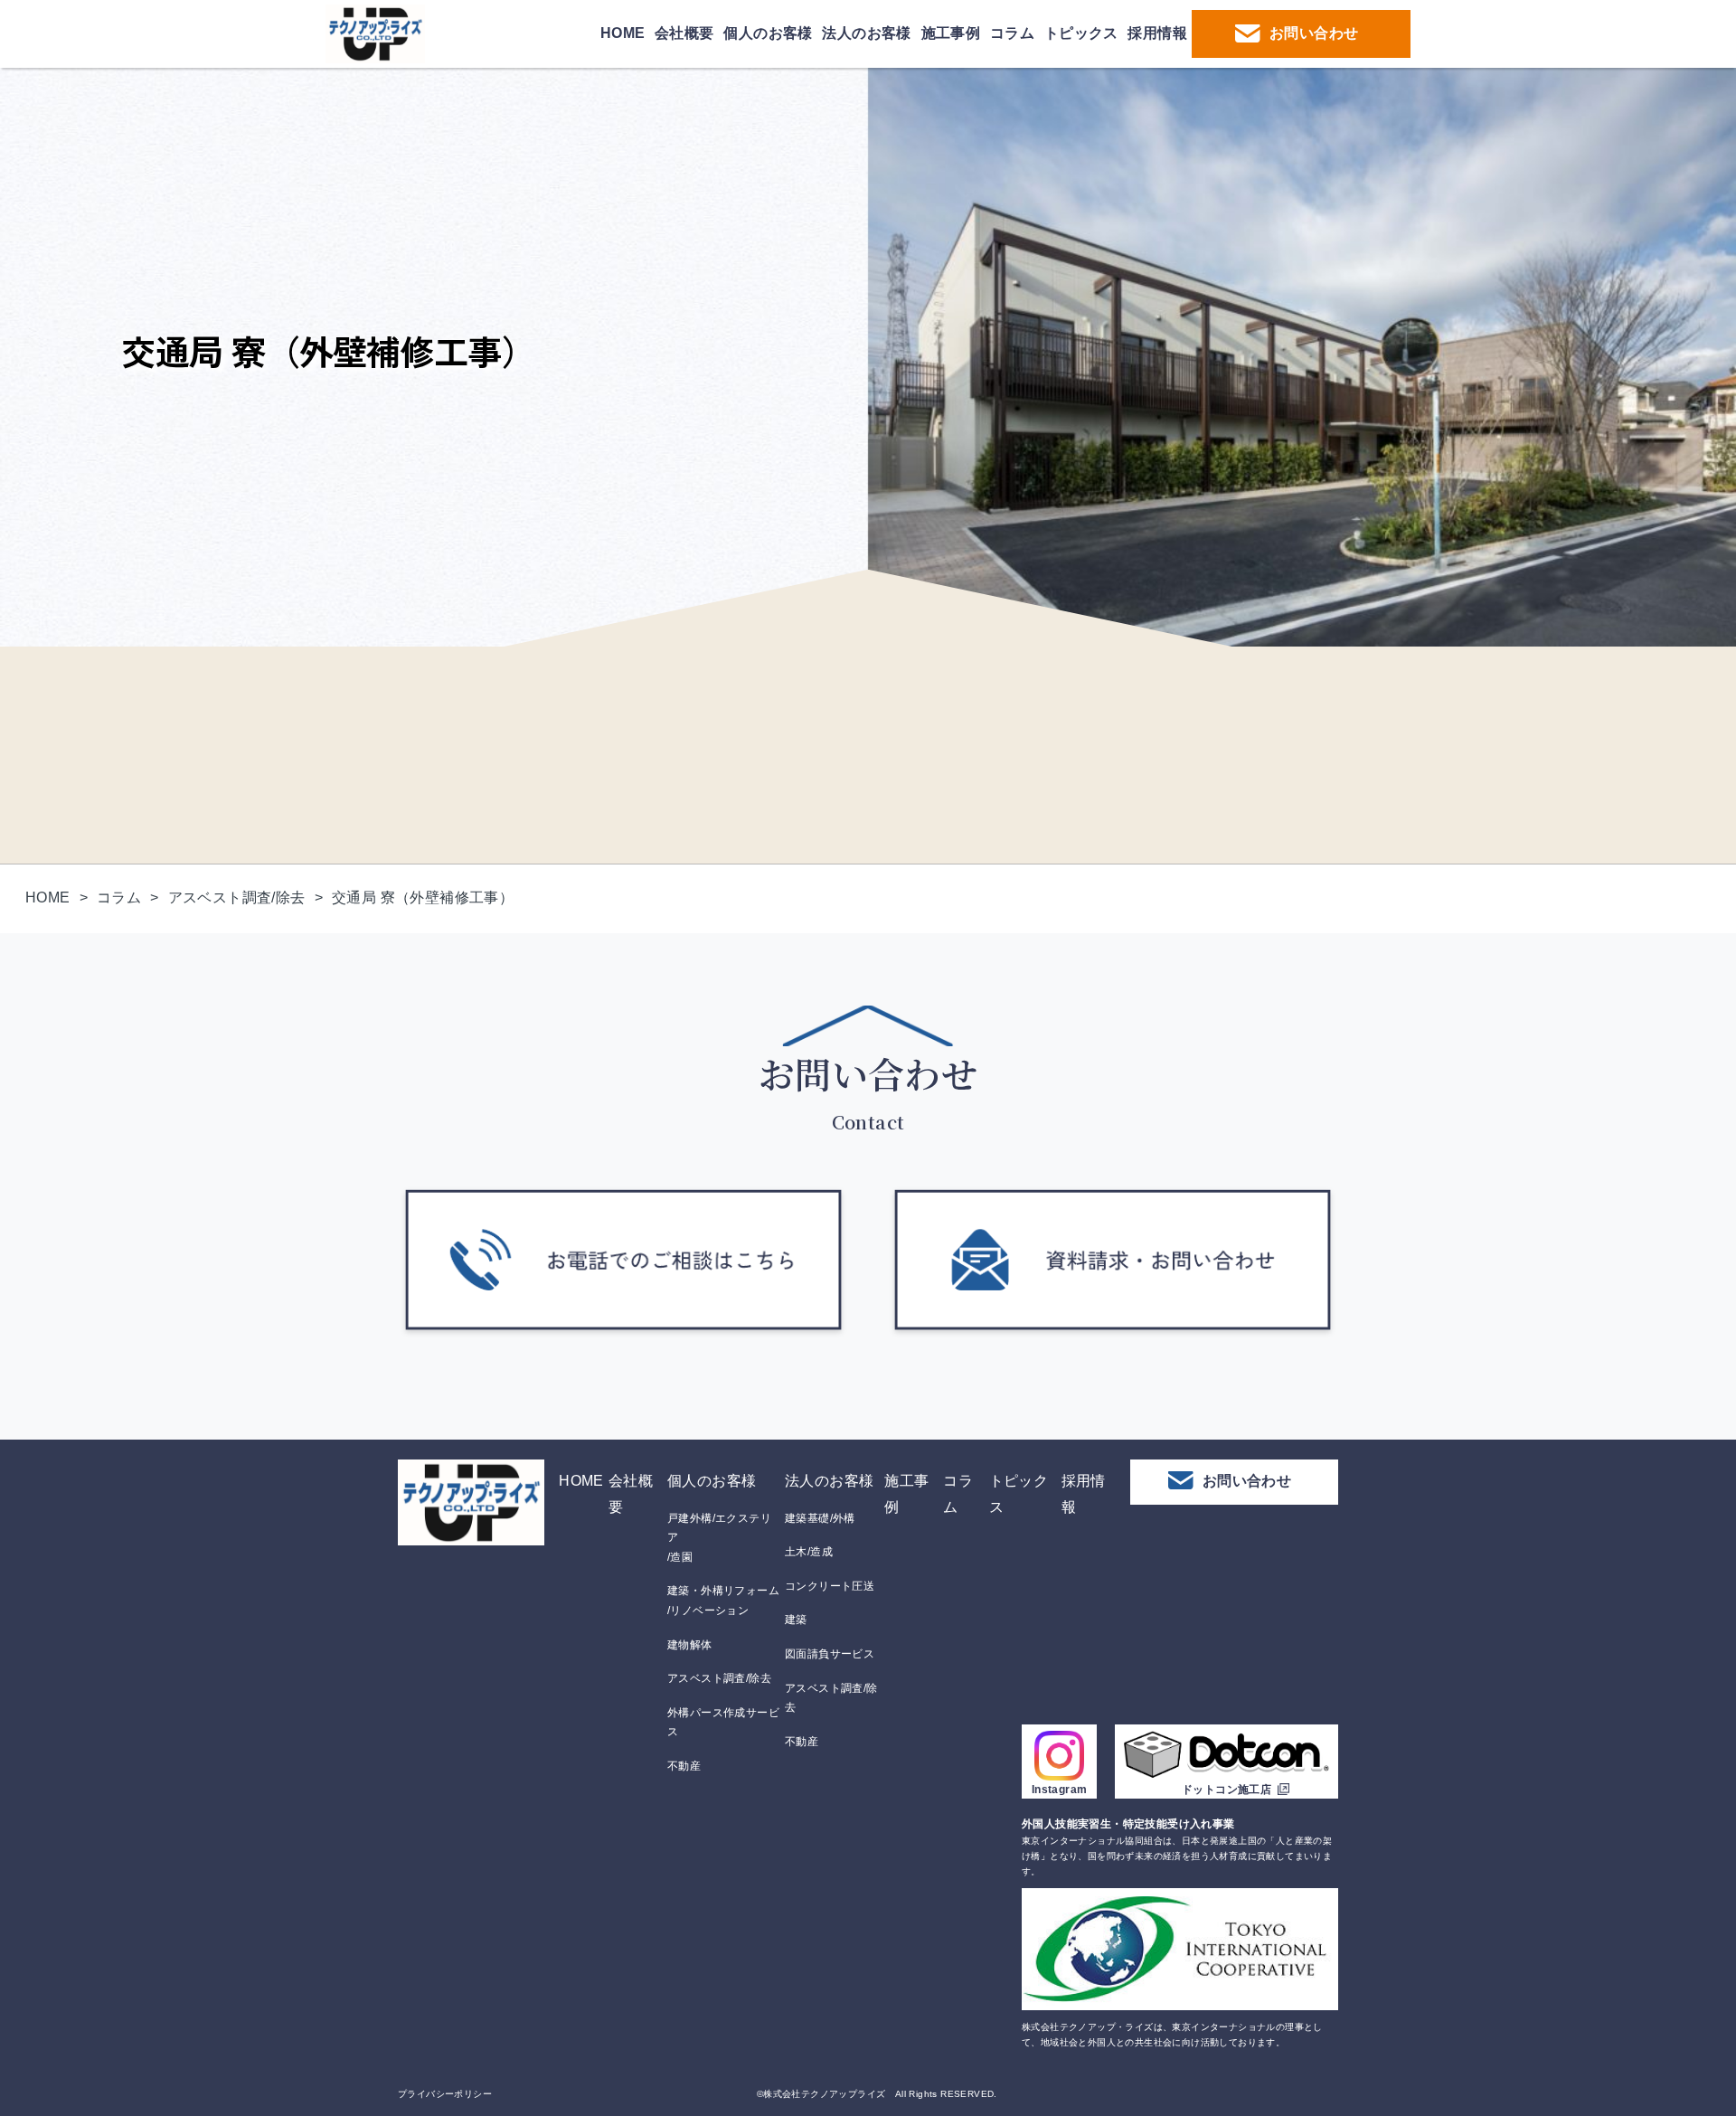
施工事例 (951, 33)
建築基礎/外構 (820, 1518)
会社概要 (684, 33)
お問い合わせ (1314, 33)
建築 (796, 1620)
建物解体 (690, 1645)
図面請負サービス (830, 1654)
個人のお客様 (768, 33)
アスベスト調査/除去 (719, 1678)
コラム (1012, 33)
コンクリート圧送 (830, 1586)
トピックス (1081, 33)
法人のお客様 (866, 33)
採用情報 (1157, 33)
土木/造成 (809, 1552)
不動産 (684, 1766)
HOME (623, 33)
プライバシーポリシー (445, 2094)
